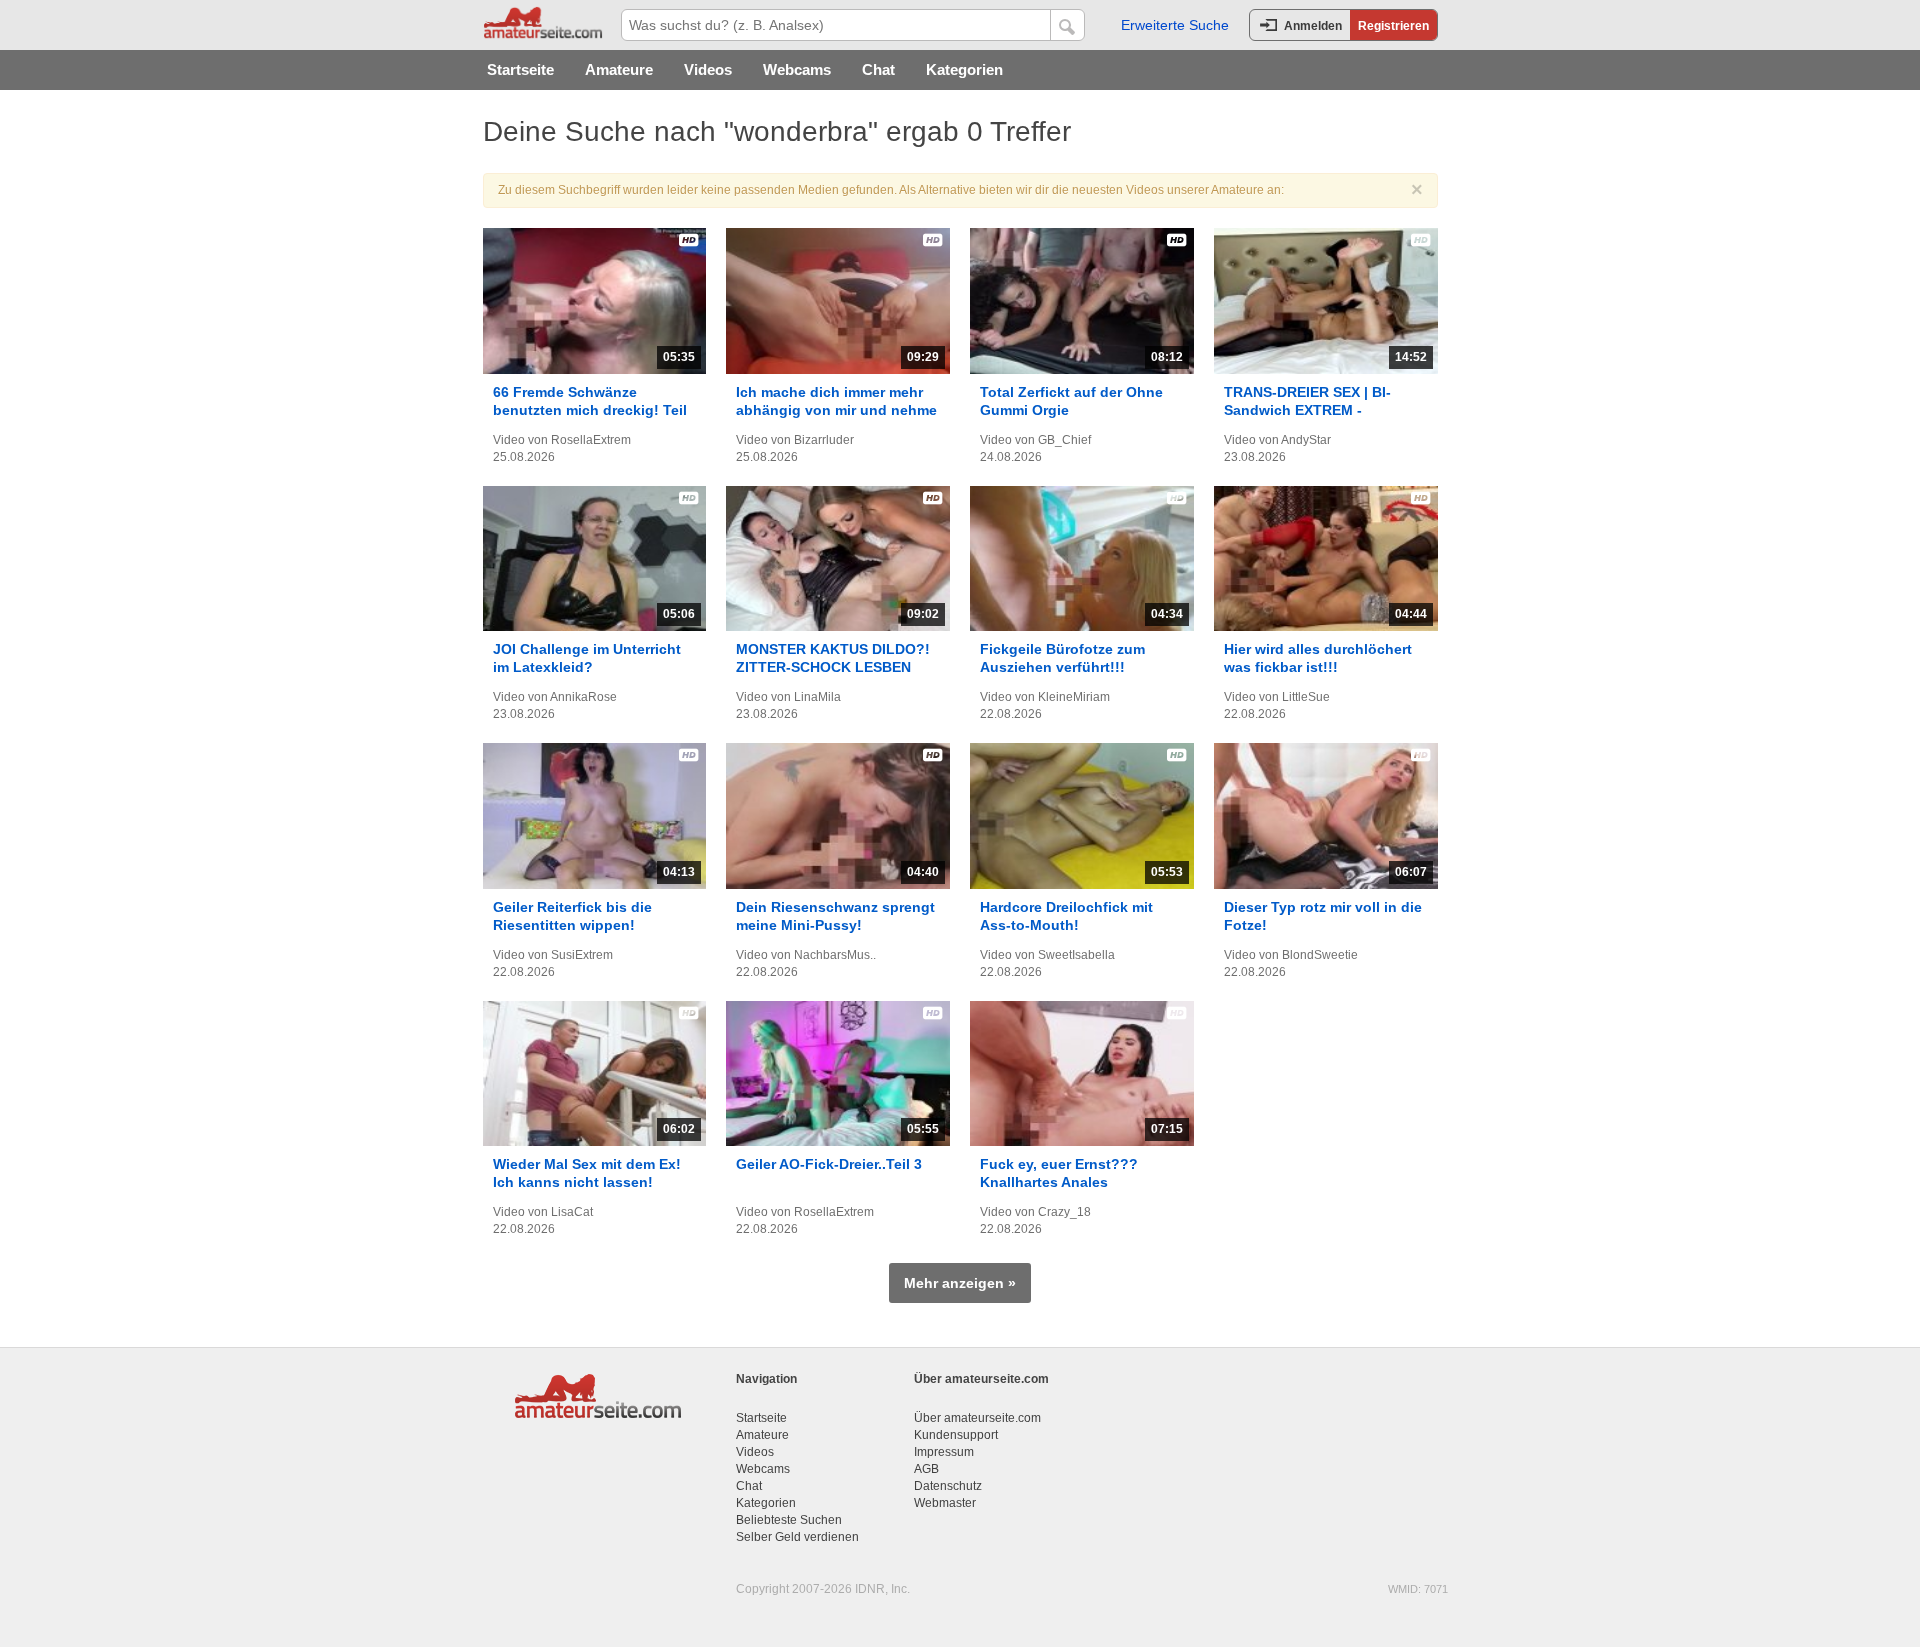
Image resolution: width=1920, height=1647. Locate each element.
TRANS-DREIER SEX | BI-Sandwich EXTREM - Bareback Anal (1307, 410)
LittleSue (1306, 697)
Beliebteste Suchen (789, 1520)
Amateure (619, 69)
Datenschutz (948, 1486)
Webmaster (945, 1503)
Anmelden (1313, 26)
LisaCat (572, 1212)
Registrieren (1393, 26)
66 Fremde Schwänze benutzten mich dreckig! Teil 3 (590, 410)
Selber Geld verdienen (797, 1537)
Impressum (944, 1452)
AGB (926, 1469)
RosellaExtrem (591, 440)
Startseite (520, 69)
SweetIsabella (1076, 955)
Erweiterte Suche (1175, 25)
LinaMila (817, 697)
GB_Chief (1064, 440)
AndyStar (1306, 440)
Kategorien (964, 69)
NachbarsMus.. (835, 955)
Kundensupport (956, 1435)
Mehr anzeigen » (960, 1283)
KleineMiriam (1074, 697)
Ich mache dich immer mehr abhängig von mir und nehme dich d (836, 410)
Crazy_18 (1064, 1212)
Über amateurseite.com (977, 1418)
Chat (878, 69)
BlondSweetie (1320, 955)
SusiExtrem (582, 955)
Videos (708, 69)
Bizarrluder (824, 440)
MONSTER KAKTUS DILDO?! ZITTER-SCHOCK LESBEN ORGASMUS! (833, 667)
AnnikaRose (583, 697)
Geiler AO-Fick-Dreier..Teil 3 (829, 1164)
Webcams (797, 69)
